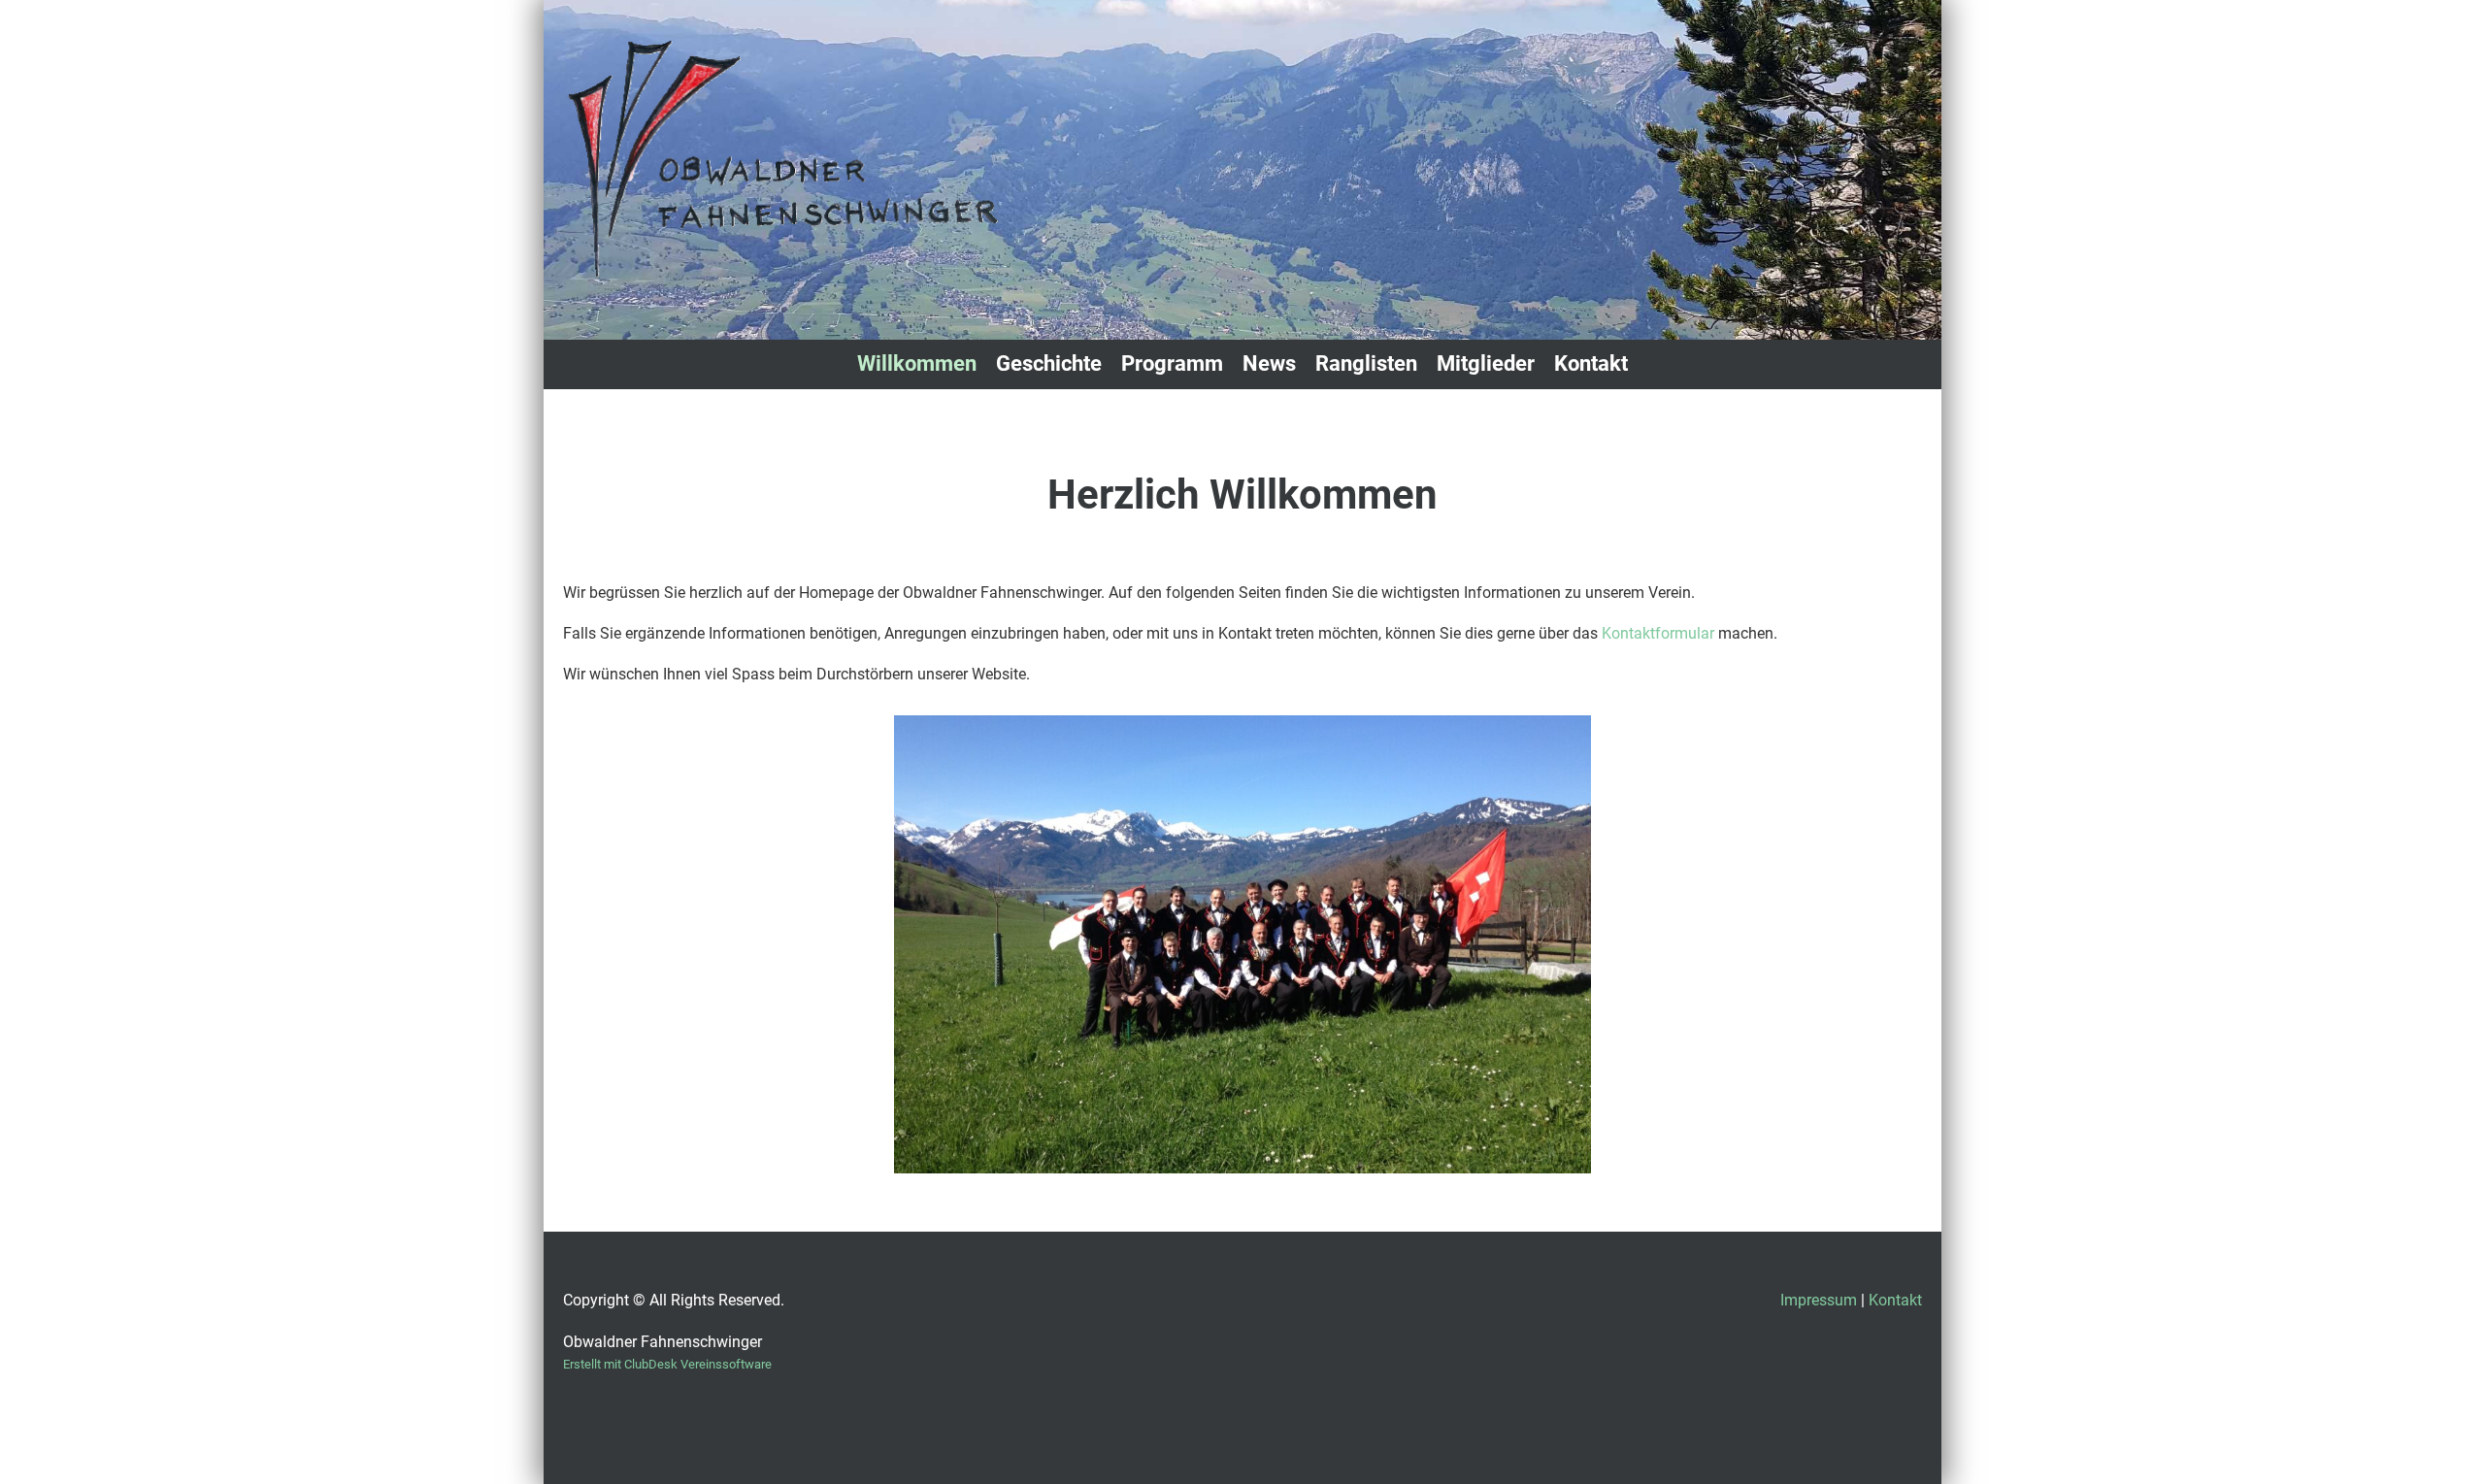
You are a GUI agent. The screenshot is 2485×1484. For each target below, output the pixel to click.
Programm (1172, 363)
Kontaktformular (1660, 633)
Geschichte (1049, 363)
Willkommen (917, 363)
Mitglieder (1486, 363)
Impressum (1819, 1300)
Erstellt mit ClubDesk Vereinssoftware (667, 1364)
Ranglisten (1366, 363)
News (1269, 363)
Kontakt (1591, 363)
